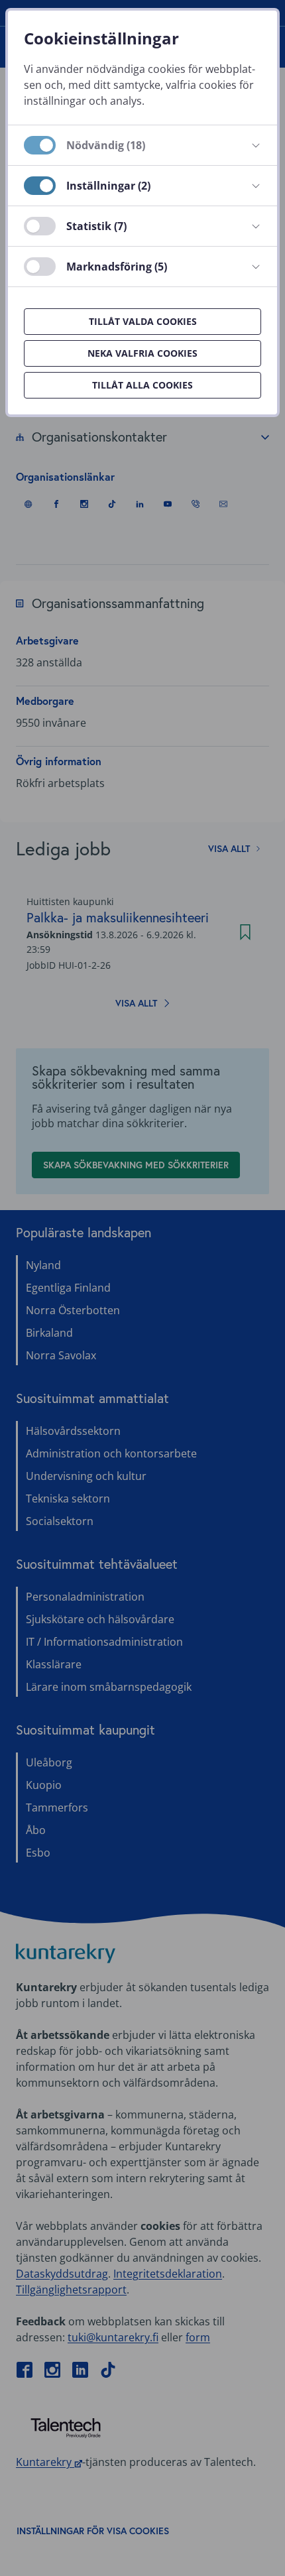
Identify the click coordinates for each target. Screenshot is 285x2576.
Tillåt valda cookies (143, 321)
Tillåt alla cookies (142, 385)
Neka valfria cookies (142, 353)
